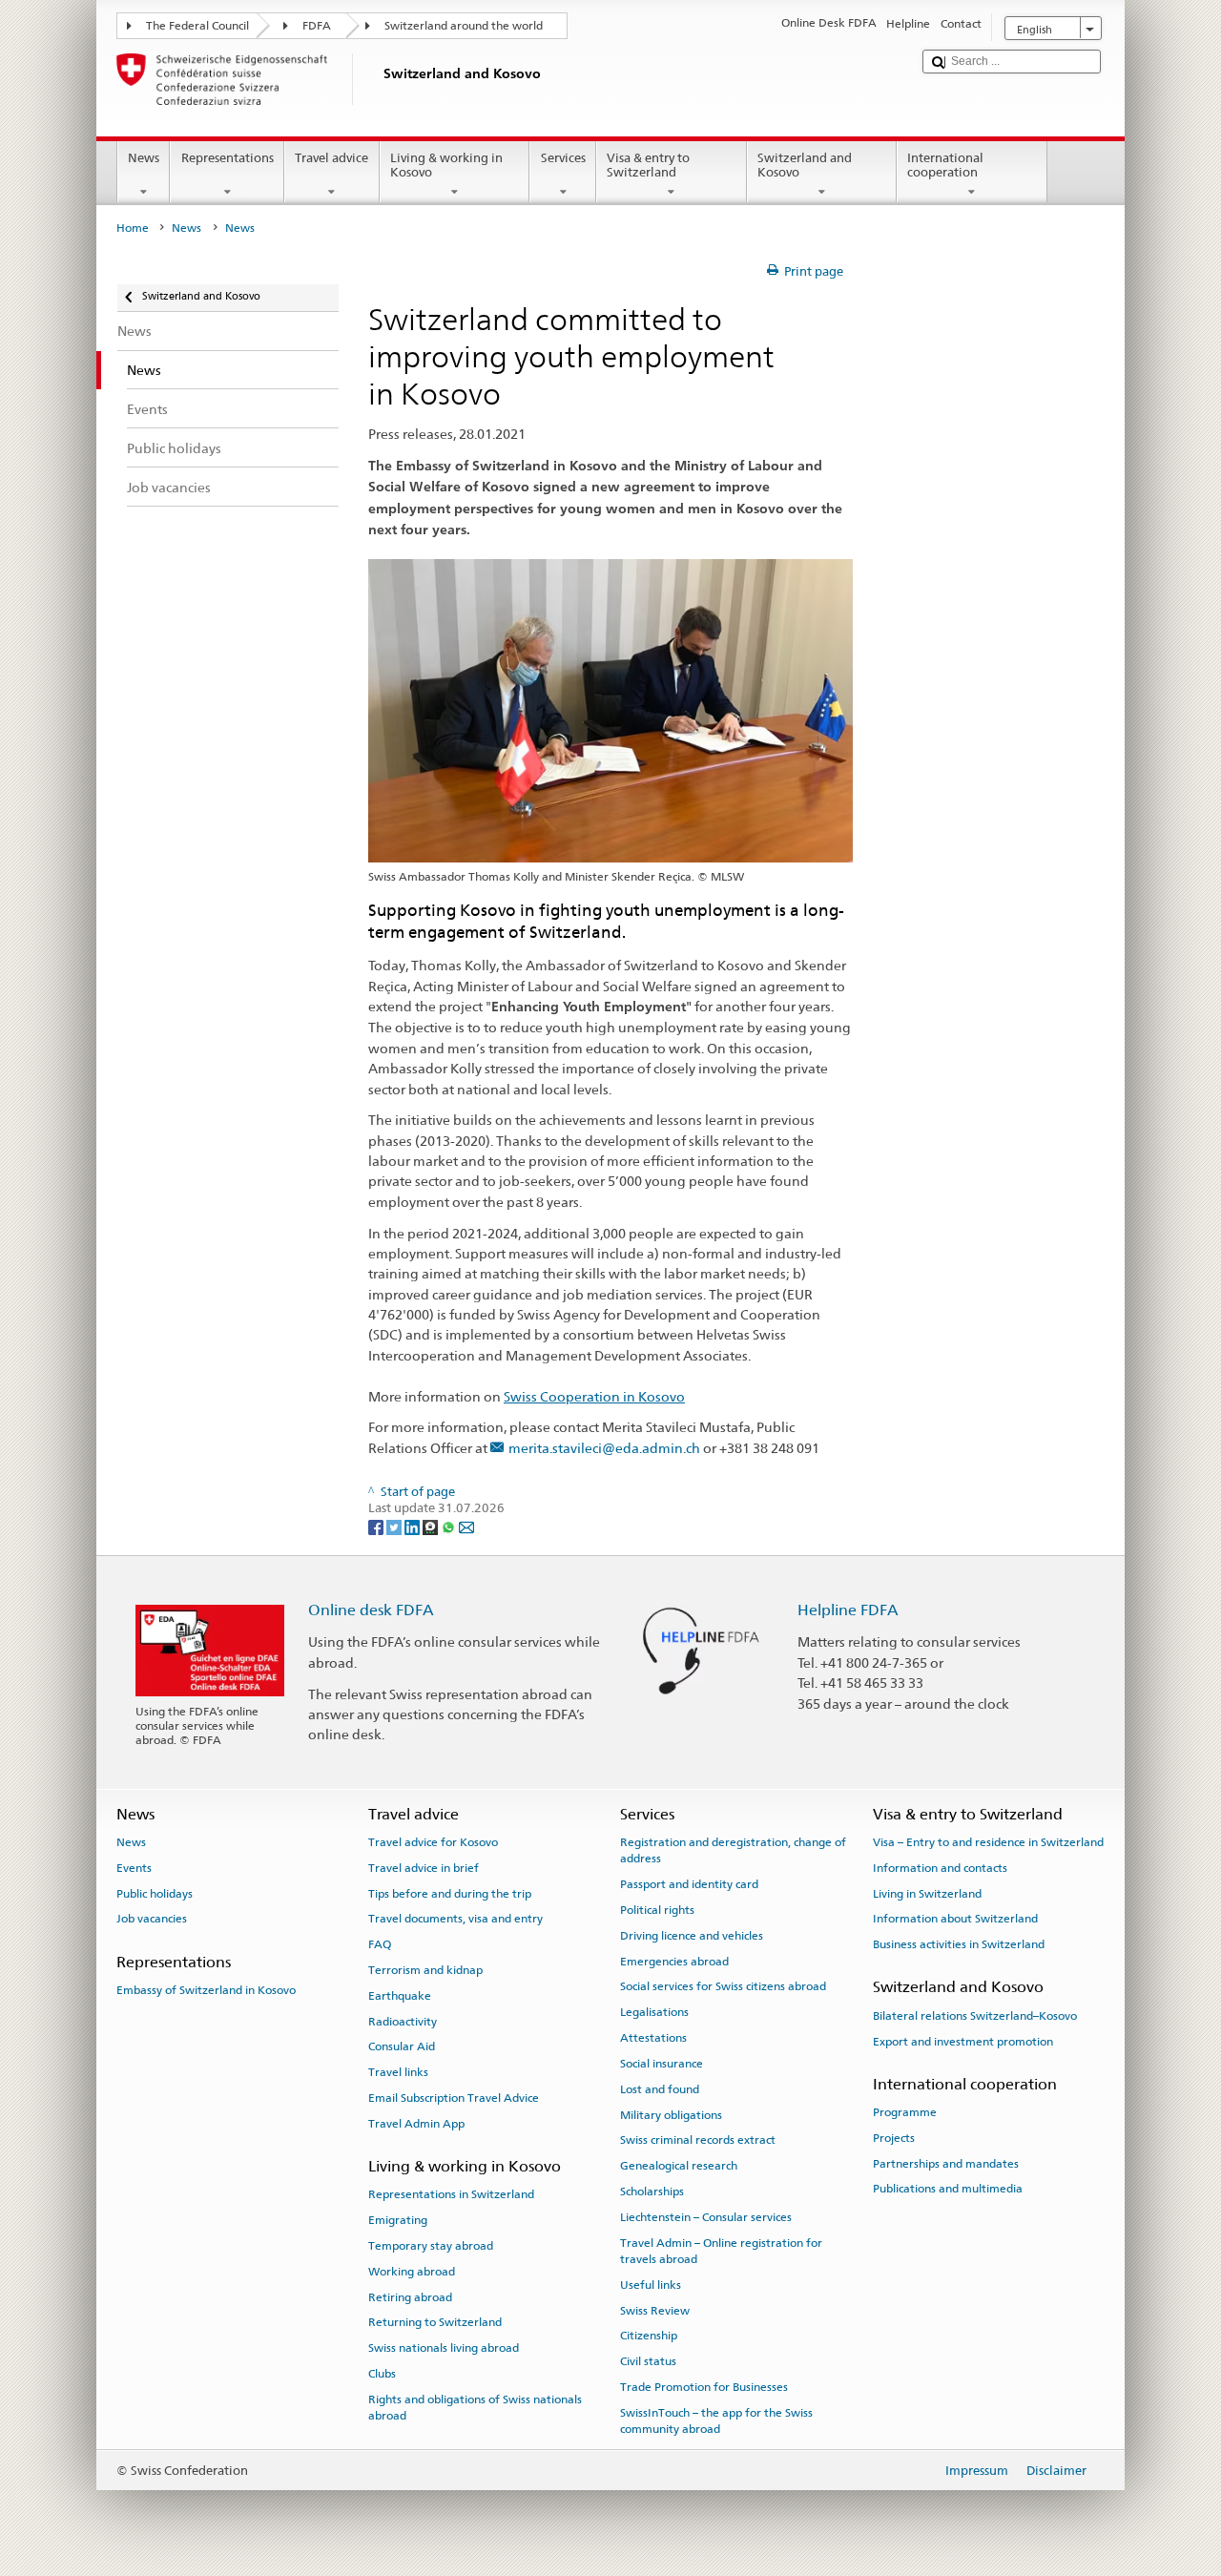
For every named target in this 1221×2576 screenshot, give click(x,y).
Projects (894, 2138)
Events (134, 1868)
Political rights (657, 1910)
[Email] (466, 1526)
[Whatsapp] (450, 1526)
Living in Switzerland (927, 1893)
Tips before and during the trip (450, 1893)
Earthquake (400, 1996)
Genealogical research (679, 2166)
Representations (228, 158)
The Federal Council (197, 26)
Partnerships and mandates (946, 2164)
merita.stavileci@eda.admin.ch (604, 1448)
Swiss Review (655, 2311)
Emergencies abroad (674, 1961)
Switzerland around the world (464, 26)
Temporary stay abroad (431, 2246)
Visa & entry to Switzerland (648, 166)
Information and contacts (940, 1868)
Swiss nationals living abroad (444, 2348)
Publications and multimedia (948, 2189)
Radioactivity (403, 2021)
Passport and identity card (689, 1884)
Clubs (382, 2374)
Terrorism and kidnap (425, 1970)
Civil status (648, 2361)
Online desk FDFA (371, 1610)
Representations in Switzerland (451, 2194)
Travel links (398, 2072)
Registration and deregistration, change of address (733, 1850)
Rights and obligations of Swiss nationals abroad (475, 2408)
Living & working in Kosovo (446, 166)
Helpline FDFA (848, 1610)
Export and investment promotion (963, 2041)
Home (133, 228)
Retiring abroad (410, 2296)
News (144, 158)
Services (563, 158)
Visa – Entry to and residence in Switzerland (988, 1842)
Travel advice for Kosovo (433, 1842)
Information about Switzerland (955, 1919)
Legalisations (654, 2012)
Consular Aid (402, 2046)
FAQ (380, 1944)
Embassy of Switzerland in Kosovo (206, 1990)
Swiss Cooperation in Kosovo (594, 1396)
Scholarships (652, 2192)
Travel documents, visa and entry (455, 1919)
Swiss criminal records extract (698, 2140)
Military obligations (671, 2114)
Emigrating (398, 2220)
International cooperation (945, 166)
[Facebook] (377, 1526)
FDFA (317, 26)
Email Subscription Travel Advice (454, 2098)
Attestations (653, 2038)
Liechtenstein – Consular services (706, 2217)
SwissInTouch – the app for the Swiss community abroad (716, 2421)
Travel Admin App (416, 2124)
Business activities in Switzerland (959, 1944)
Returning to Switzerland (435, 2322)
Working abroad (412, 2272)
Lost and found (660, 2089)
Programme (905, 2112)
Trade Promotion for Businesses (704, 2387)
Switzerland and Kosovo (805, 166)
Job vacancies (152, 1919)
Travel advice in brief (424, 1868)
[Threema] (432, 1526)
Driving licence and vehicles (692, 1936)
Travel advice (331, 158)
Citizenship (649, 2336)
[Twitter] (395, 1526)
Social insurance (662, 2064)
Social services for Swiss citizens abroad (723, 1986)
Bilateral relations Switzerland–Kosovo (975, 2016)
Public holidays (155, 1893)
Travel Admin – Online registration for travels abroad (721, 2250)
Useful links (651, 2285)
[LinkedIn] (414, 1526)
